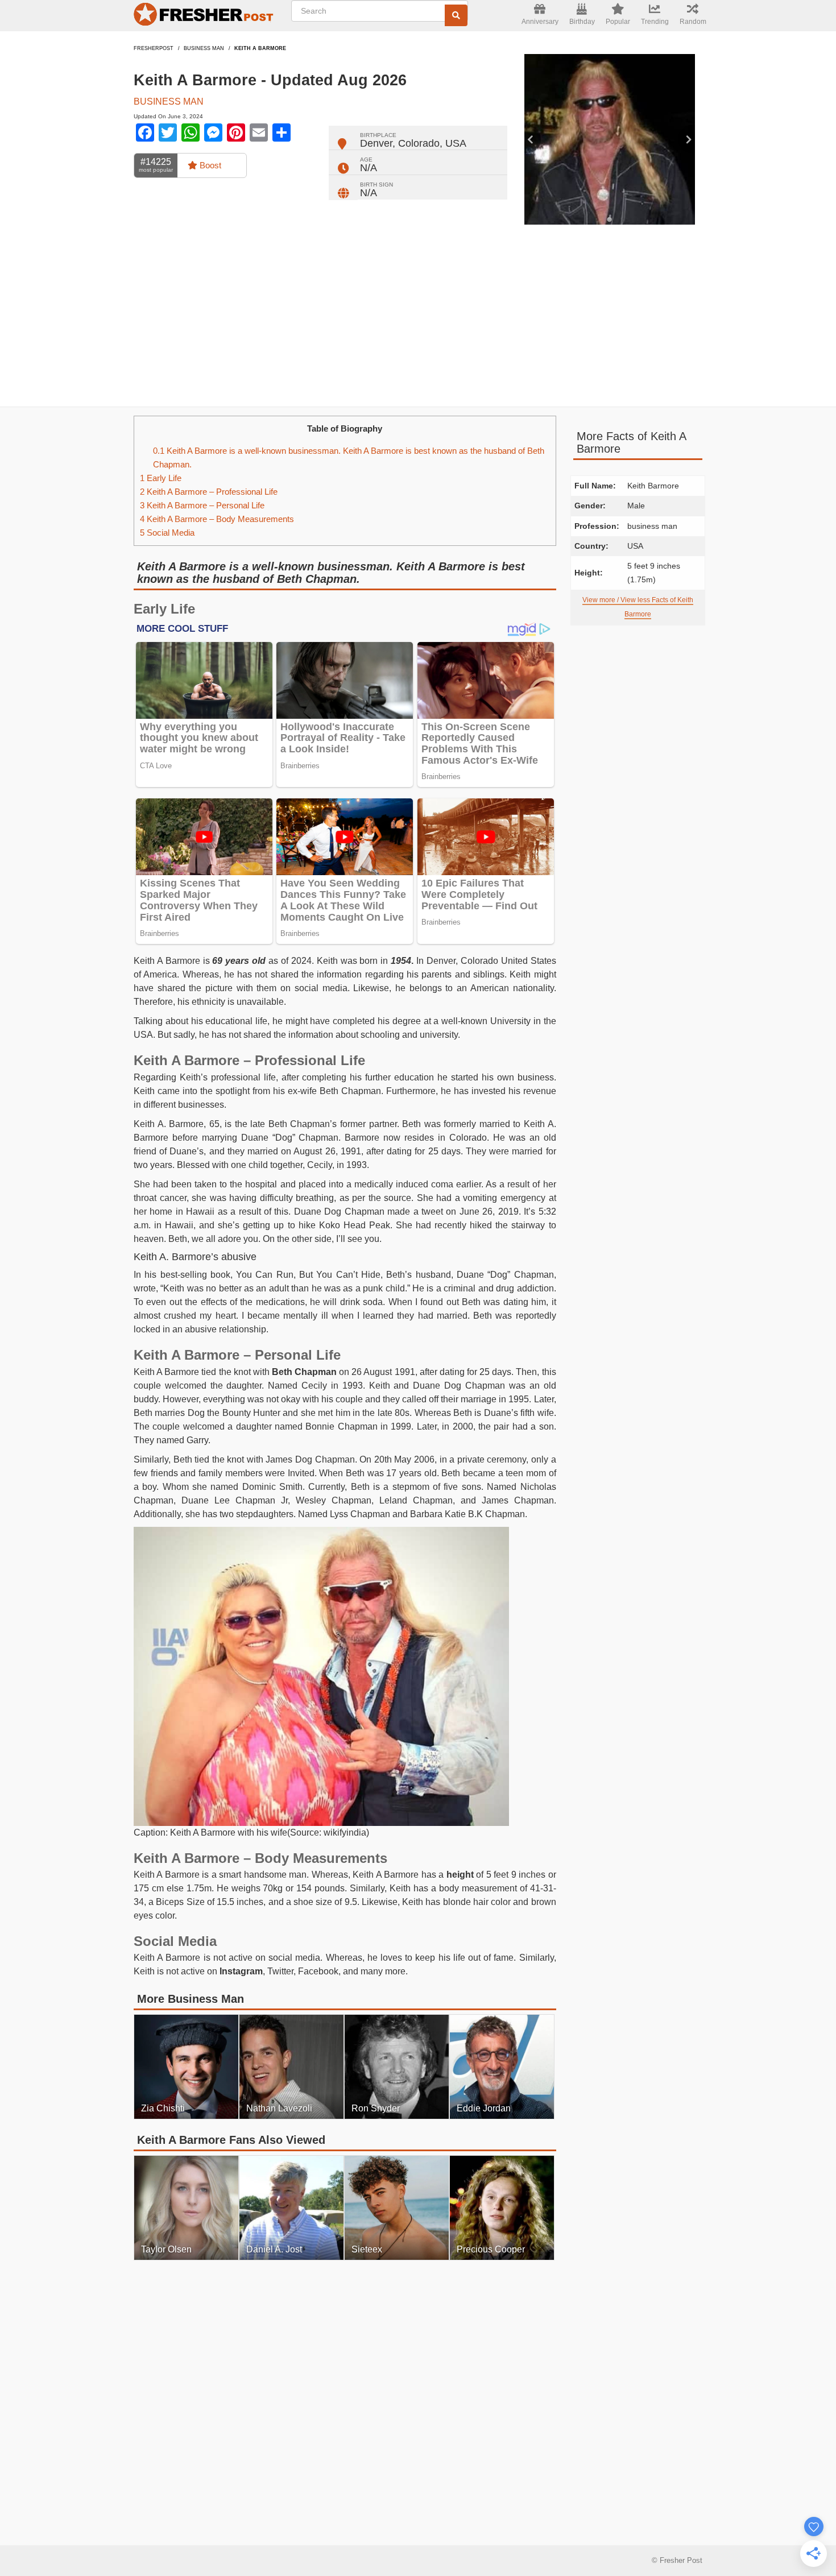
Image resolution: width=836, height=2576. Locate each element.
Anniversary (540, 22)
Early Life (161, 478)
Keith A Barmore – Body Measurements (217, 519)
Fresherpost (154, 48)
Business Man (204, 48)
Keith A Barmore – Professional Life (209, 492)
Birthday (582, 22)
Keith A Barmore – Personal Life (202, 505)
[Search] (456, 15)
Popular (618, 22)
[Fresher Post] (205, 16)
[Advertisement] (418, 316)
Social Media (167, 533)
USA (456, 143)
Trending (655, 22)
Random (693, 22)
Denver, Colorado (400, 143)
